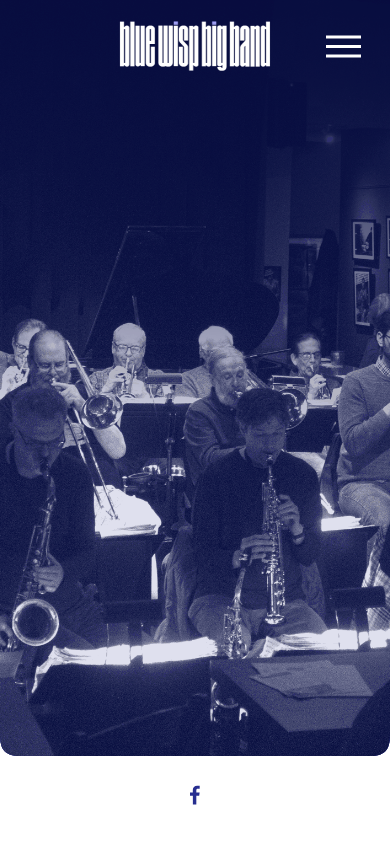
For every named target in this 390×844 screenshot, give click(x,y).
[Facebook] (195, 795)
